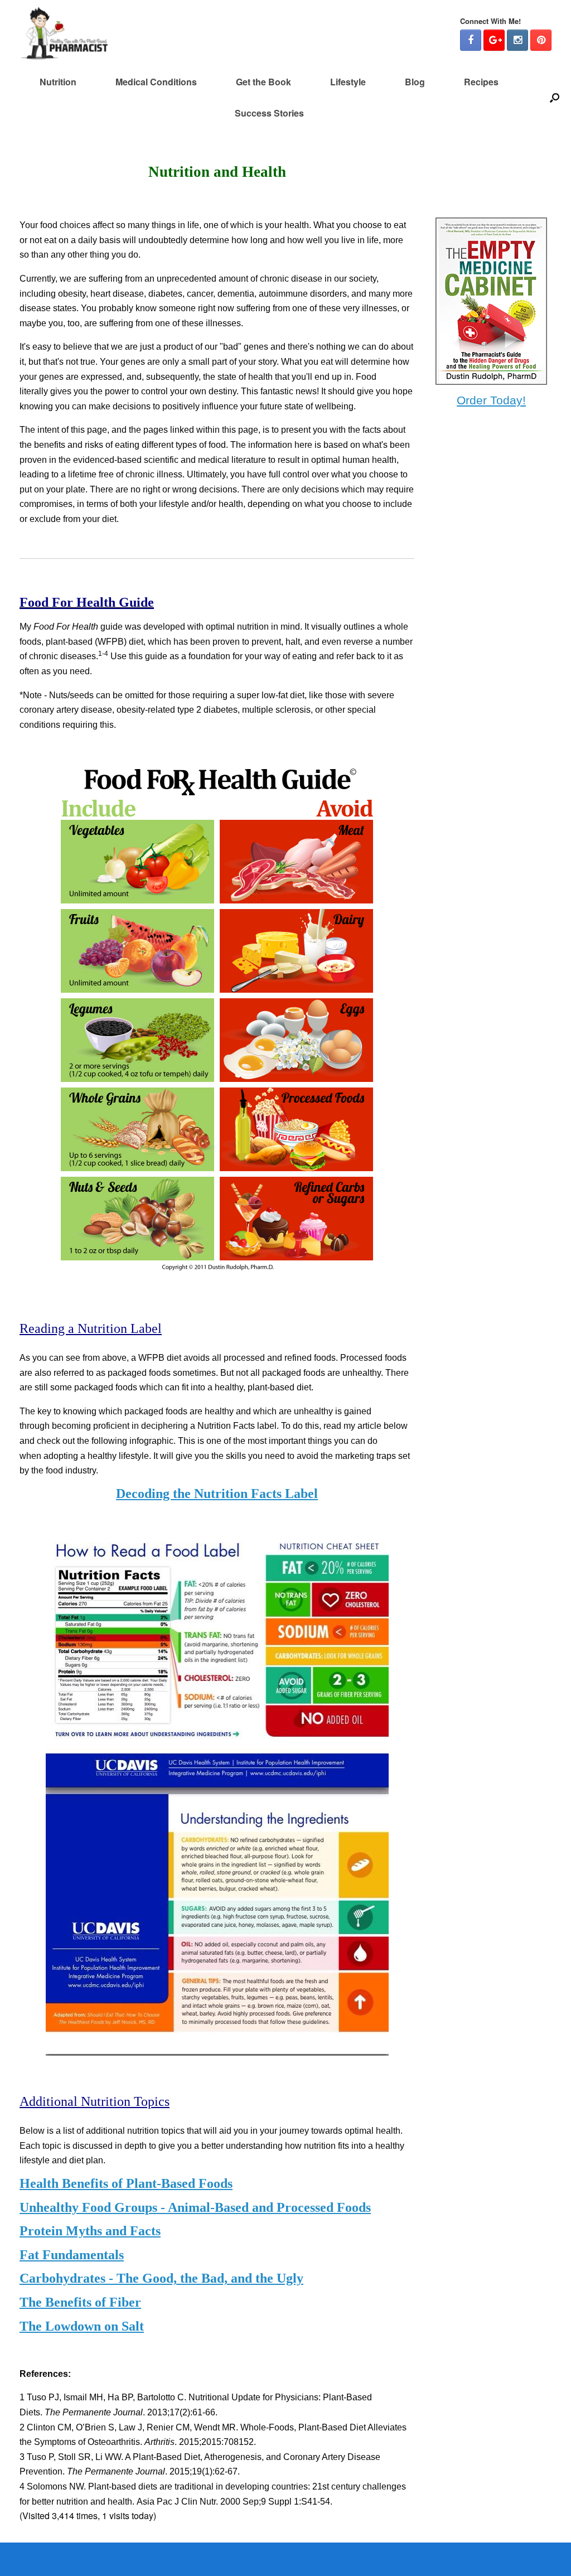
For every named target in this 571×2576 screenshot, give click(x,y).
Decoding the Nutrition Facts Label (217, 1494)
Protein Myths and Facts (90, 2231)
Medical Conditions (156, 82)
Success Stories (269, 113)
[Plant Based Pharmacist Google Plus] (494, 40)
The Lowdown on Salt (82, 2326)
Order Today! (491, 400)
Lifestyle (348, 82)
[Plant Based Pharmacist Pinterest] (541, 40)
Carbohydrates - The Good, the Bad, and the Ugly (161, 2278)
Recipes (481, 82)
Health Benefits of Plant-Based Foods (126, 2183)
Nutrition (58, 82)
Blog (415, 82)
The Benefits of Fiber (80, 2302)
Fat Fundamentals (72, 2255)
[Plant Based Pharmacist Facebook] (471, 40)
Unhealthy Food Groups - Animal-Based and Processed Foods (195, 2207)
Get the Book (263, 82)
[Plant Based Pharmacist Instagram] (517, 40)
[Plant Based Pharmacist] (64, 33)
